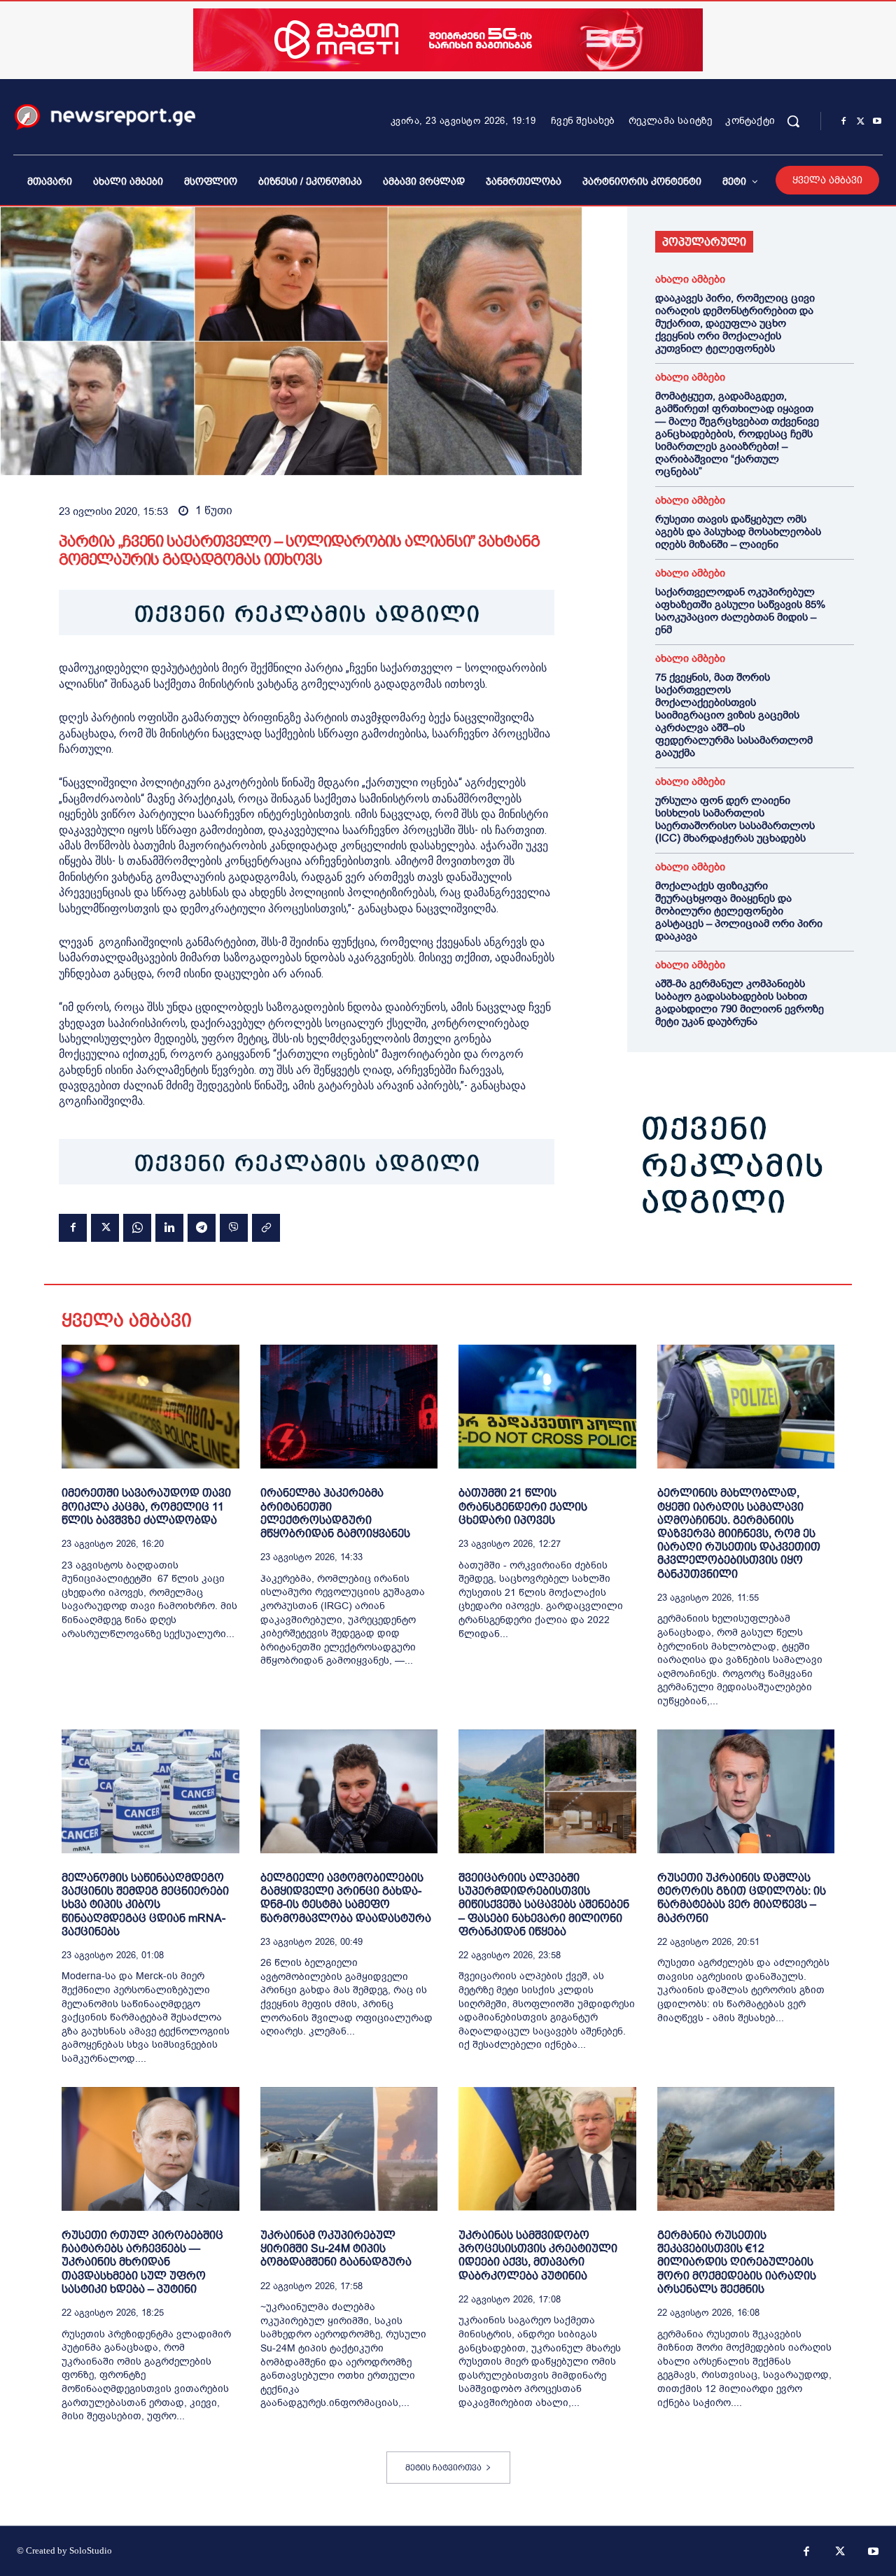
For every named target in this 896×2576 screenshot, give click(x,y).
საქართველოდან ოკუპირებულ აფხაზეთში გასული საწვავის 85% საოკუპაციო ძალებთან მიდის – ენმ (740, 611)
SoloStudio (91, 2550)
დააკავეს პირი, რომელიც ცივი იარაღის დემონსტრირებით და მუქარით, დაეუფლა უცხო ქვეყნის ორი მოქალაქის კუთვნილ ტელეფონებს (735, 323)
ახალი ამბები (690, 279)
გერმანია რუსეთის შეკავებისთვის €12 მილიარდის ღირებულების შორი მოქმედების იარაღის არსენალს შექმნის (737, 2262)
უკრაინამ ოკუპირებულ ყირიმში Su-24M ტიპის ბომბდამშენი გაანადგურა (336, 2248)
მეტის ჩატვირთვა (443, 2468)
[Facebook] (843, 122)
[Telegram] (202, 1228)
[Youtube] (877, 122)
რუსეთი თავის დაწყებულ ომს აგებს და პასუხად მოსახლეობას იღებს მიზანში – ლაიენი (738, 532)
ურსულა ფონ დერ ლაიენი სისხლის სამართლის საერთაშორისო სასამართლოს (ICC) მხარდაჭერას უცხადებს (735, 819)
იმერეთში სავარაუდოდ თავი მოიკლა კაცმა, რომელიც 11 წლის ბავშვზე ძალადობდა (146, 1506)
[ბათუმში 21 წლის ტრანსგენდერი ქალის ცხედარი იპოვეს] (547, 1407)
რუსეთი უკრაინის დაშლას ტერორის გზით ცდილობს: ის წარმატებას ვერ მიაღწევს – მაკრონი (742, 1898)
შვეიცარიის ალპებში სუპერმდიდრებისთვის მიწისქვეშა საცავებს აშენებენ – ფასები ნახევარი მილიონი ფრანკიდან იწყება (544, 1904)
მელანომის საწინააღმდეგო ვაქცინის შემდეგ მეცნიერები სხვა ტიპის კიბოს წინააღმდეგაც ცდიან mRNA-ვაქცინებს (145, 1904)
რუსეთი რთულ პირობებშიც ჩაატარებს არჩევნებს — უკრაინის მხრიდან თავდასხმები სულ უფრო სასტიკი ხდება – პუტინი (142, 2262)
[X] (860, 122)
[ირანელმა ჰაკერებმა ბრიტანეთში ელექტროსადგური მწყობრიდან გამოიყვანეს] (349, 1407)
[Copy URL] (266, 1228)
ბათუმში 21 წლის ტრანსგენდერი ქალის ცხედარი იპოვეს (523, 1506)
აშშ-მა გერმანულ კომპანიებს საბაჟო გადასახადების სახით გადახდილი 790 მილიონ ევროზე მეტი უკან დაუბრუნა (740, 1003)
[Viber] (234, 1228)
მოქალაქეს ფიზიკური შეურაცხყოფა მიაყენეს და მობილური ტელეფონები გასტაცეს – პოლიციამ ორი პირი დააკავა (739, 911)
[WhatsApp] (137, 1228)
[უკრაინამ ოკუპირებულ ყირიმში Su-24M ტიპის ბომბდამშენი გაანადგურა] (349, 2149)
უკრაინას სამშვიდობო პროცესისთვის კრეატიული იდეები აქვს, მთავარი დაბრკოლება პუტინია (538, 2255)
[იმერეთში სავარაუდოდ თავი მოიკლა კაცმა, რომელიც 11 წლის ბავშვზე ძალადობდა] (150, 1407)
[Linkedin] (169, 1228)
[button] (793, 121)
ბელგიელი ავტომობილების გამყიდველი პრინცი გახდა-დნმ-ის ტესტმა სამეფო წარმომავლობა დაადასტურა (346, 1898)
